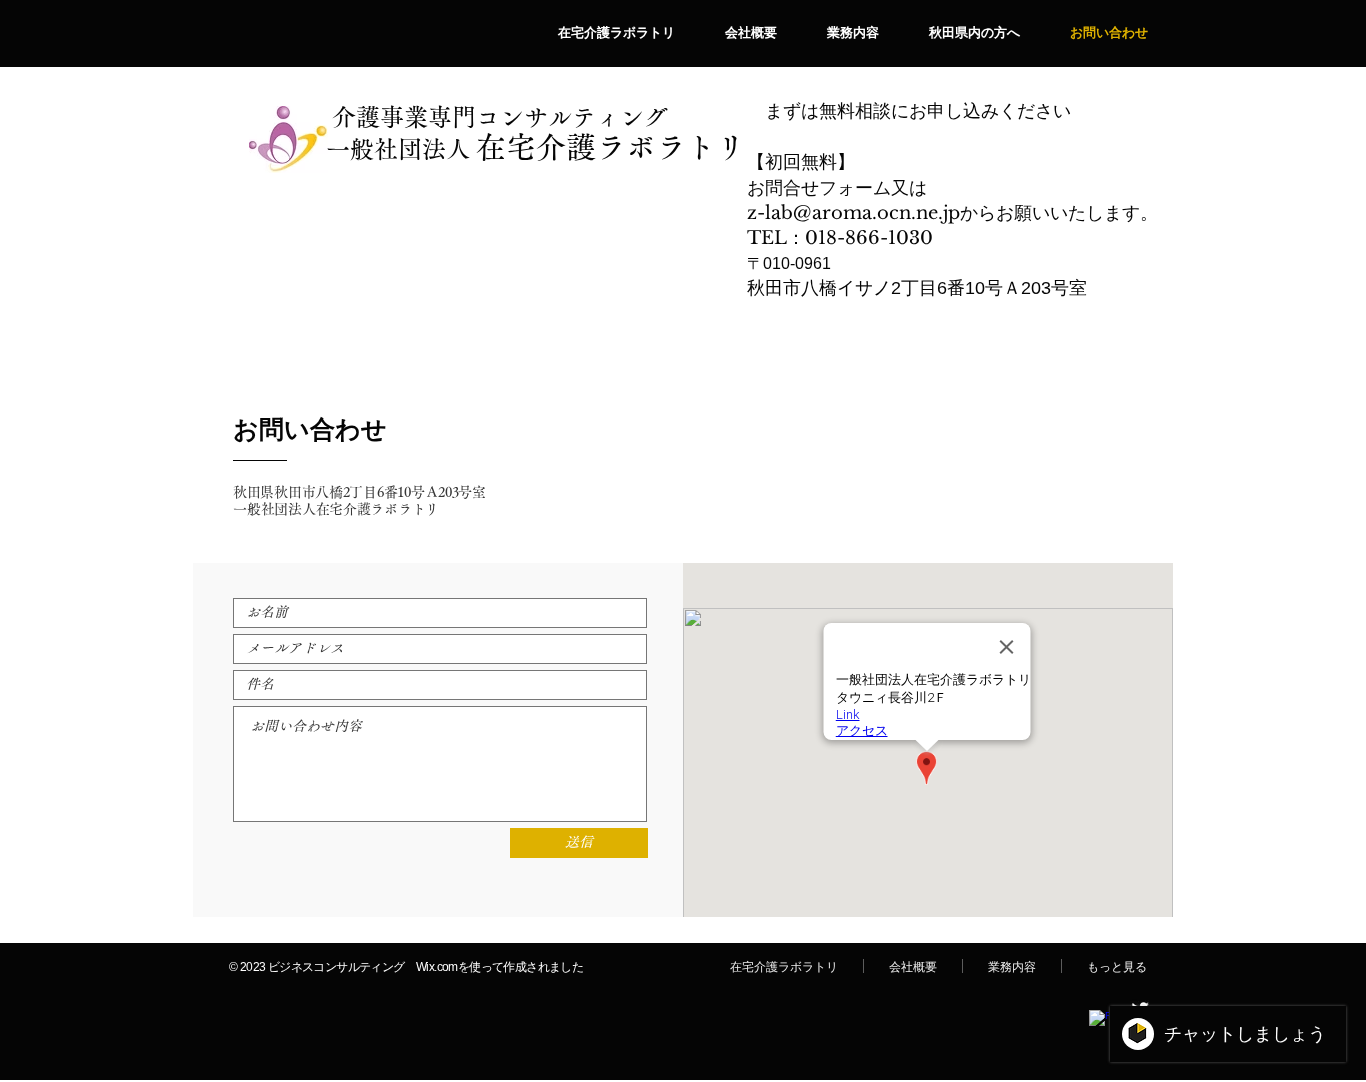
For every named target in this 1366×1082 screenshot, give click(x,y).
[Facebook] (1099, 1020)
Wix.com (437, 967)
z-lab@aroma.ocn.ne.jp (853, 213)
